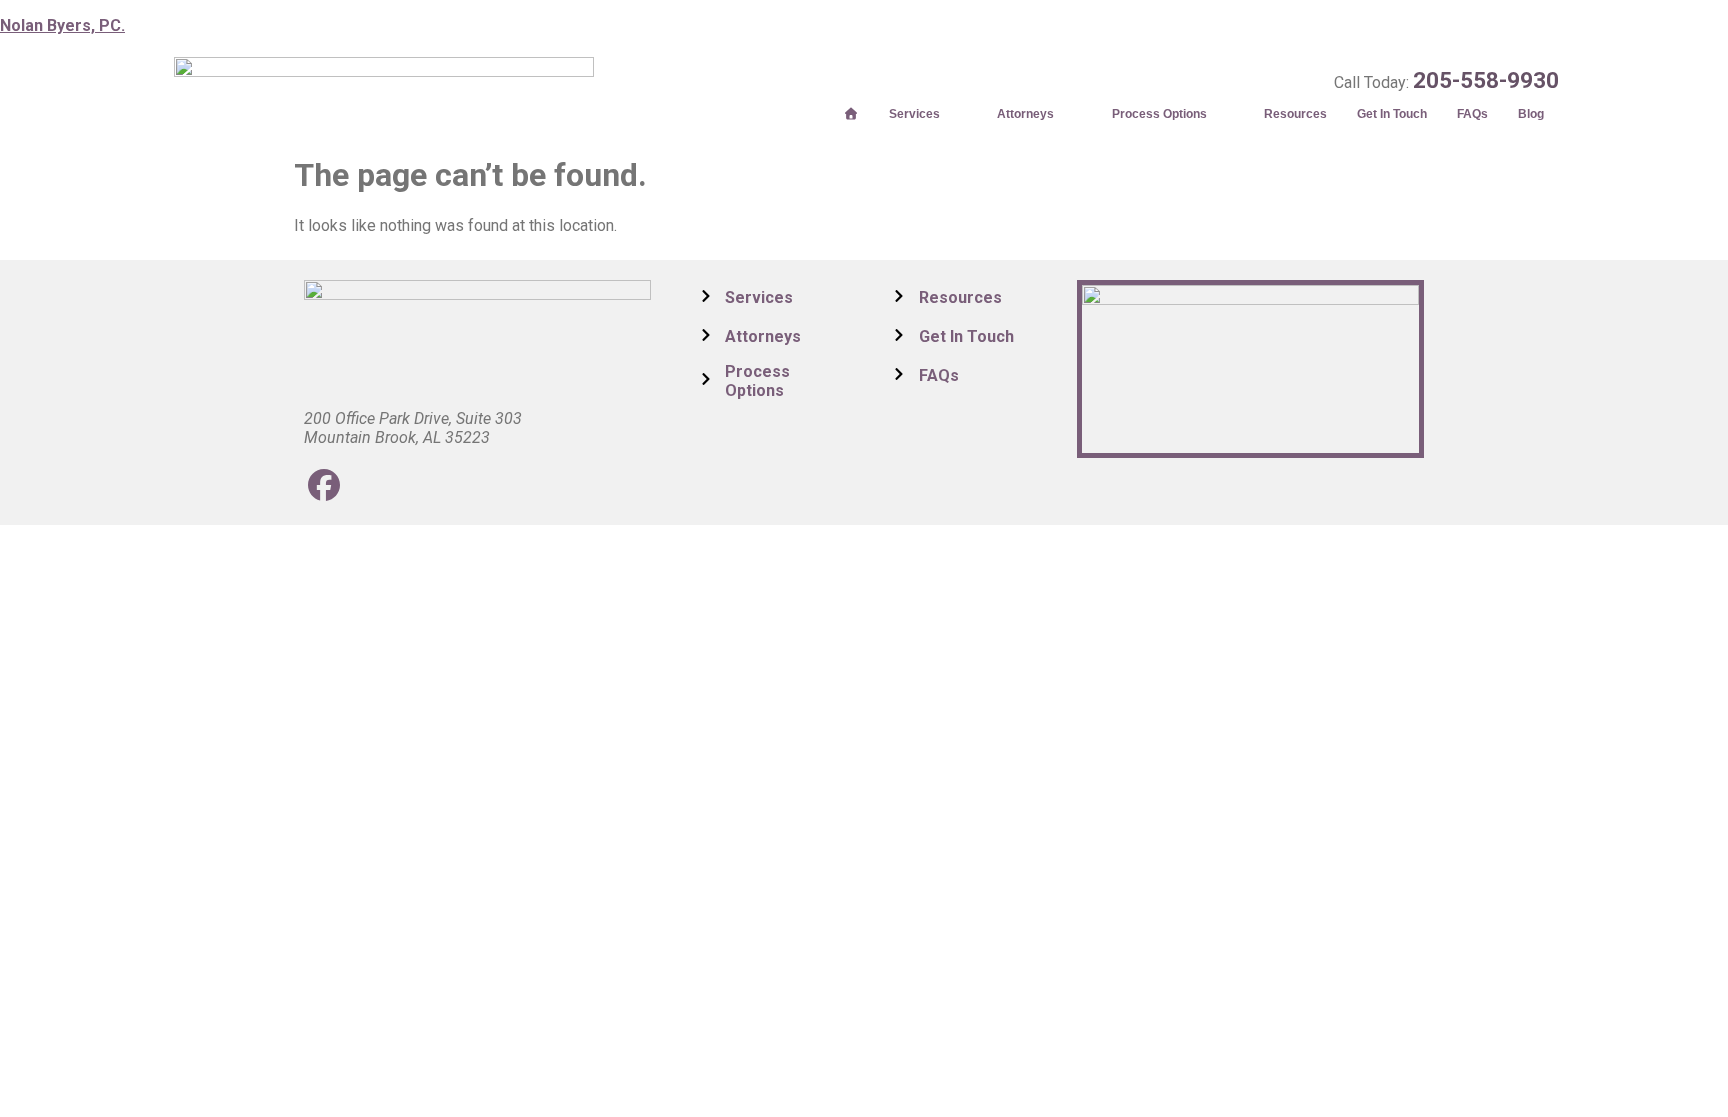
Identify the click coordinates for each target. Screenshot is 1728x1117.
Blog (1531, 114)
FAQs (1472, 114)
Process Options (1159, 114)
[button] (928, 114)
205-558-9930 (1486, 80)
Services (914, 114)
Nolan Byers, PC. (62, 25)
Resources (1295, 114)
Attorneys (1025, 114)
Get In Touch (1392, 114)
